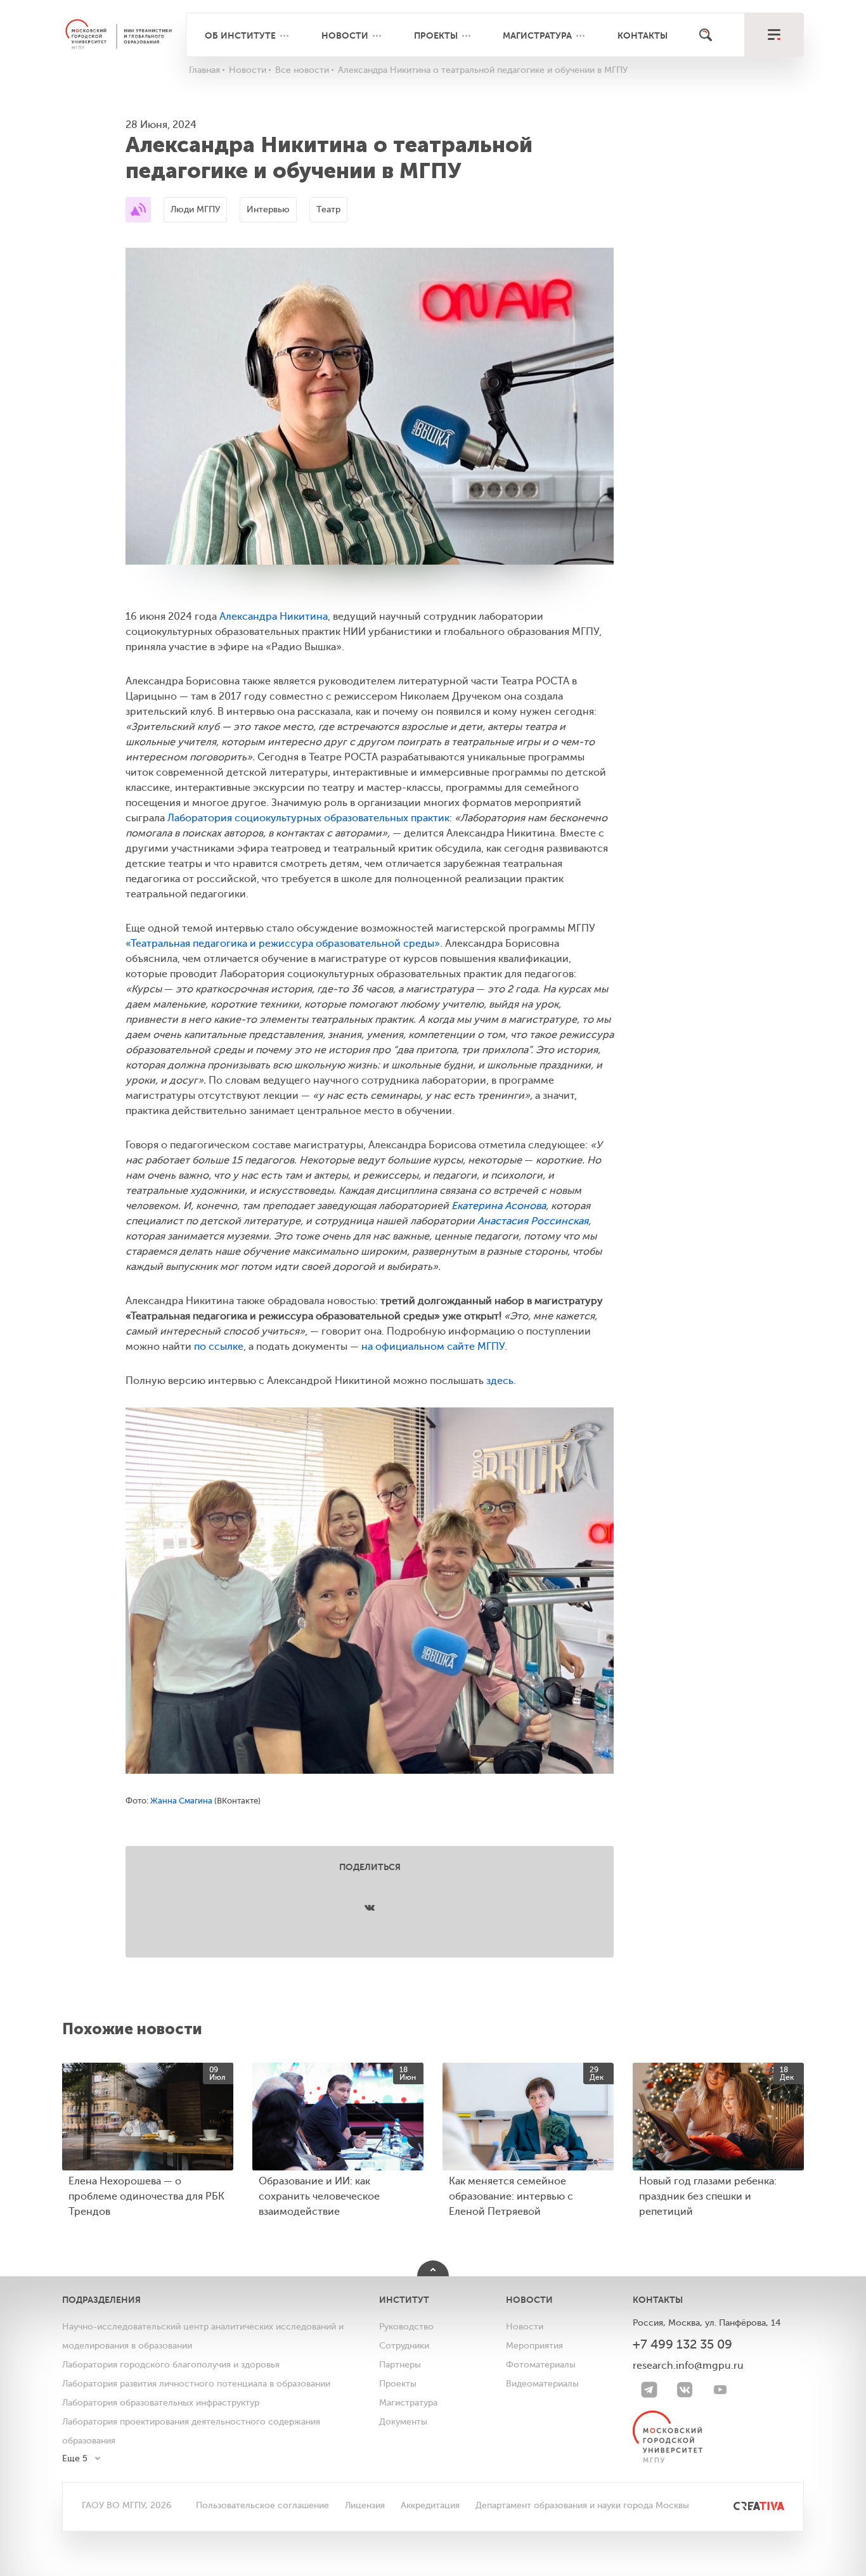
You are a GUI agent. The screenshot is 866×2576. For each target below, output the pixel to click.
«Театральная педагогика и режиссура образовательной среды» (283, 944)
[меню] (774, 35)
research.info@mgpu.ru (688, 2366)
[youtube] (720, 2390)
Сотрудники (404, 2346)
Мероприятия (534, 2346)
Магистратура (537, 35)
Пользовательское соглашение (262, 2505)
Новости (345, 35)
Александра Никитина (274, 617)
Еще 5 (75, 2458)
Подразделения (101, 2300)
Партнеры (400, 2365)
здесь (500, 1381)
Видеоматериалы (542, 2384)
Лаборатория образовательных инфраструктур (161, 2403)
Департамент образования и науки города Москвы (582, 2505)
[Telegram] (649, 2390)
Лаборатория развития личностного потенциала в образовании (196, 2384)
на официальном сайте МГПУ (433, 1347)
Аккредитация (430, 2505)
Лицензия (365, 2505)
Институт (404, 2300)
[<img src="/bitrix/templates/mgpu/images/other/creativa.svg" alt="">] (745, 2505)
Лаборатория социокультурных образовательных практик (308, 818)
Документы (403, 2422)
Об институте (240, 35)
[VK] (685, 2390)
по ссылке (219, 1347)
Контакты (643, 35)
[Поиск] (706, 35)
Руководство (406, 2327)
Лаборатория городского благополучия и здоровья (171, 2365)
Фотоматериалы (541, 2365)
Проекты (436, 35)
